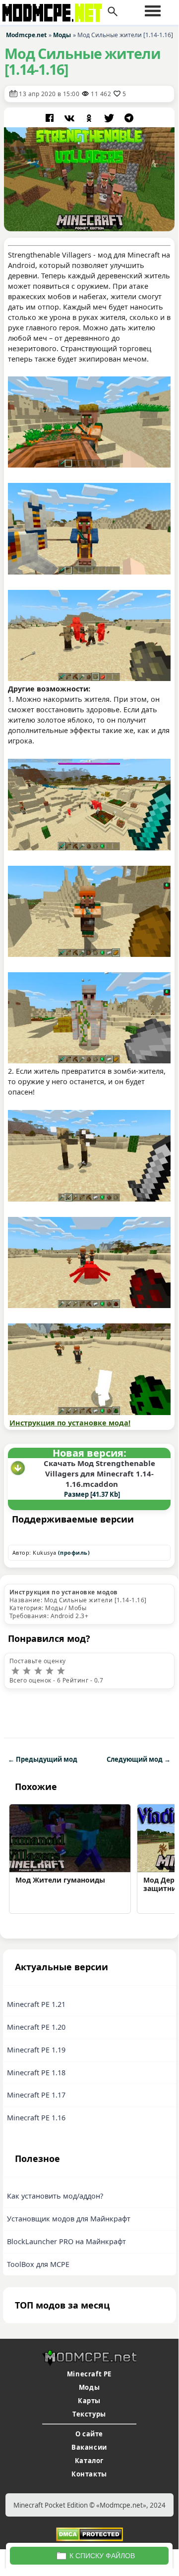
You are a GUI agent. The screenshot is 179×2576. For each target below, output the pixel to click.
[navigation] (153, 11)
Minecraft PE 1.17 (36, 2095)
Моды (89, 2387)
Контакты (89, 2474)
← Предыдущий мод (43, 1759)
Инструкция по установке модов (64, 1592)
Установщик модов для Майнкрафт (69, 2219)
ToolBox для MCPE (38, 2264)
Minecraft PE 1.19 (36, 2050)
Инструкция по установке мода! (70, 1423)
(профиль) (74, 1552)
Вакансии (89, 2447)
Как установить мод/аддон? (55, 2196)
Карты (89, 2401)
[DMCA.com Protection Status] (89, 2534)
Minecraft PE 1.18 (36, 2073)
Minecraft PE (89, 2374)
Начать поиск (113, 12)
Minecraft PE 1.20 (36, 2027)
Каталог (89, 2461)
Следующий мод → (139, 1759)
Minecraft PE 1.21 (36, 2004)
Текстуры (89, 2414)
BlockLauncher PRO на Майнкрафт (66, 2241)
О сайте (89, 2434)
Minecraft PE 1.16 (36, 2118)
